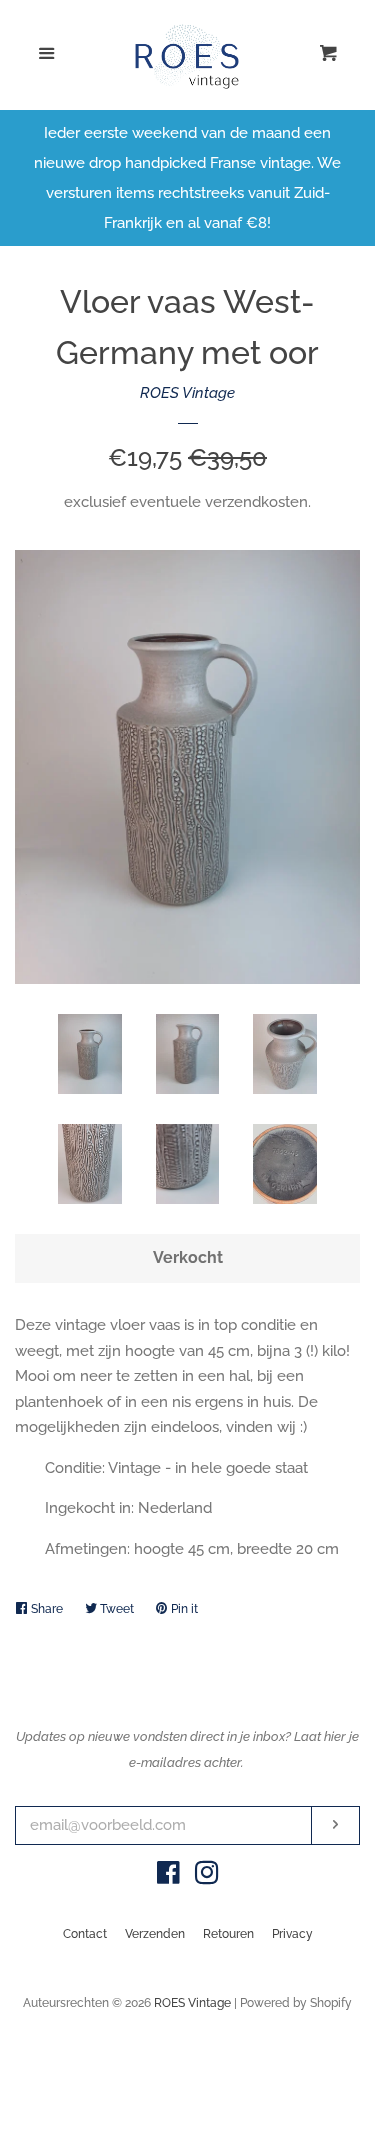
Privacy (292, 1934)
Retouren (228, 1934)
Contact (85, 1934)
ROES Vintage (187, 393)
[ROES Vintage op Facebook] (168, 1877)
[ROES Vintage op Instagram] (207, 1877)
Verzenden (155, 1934)
